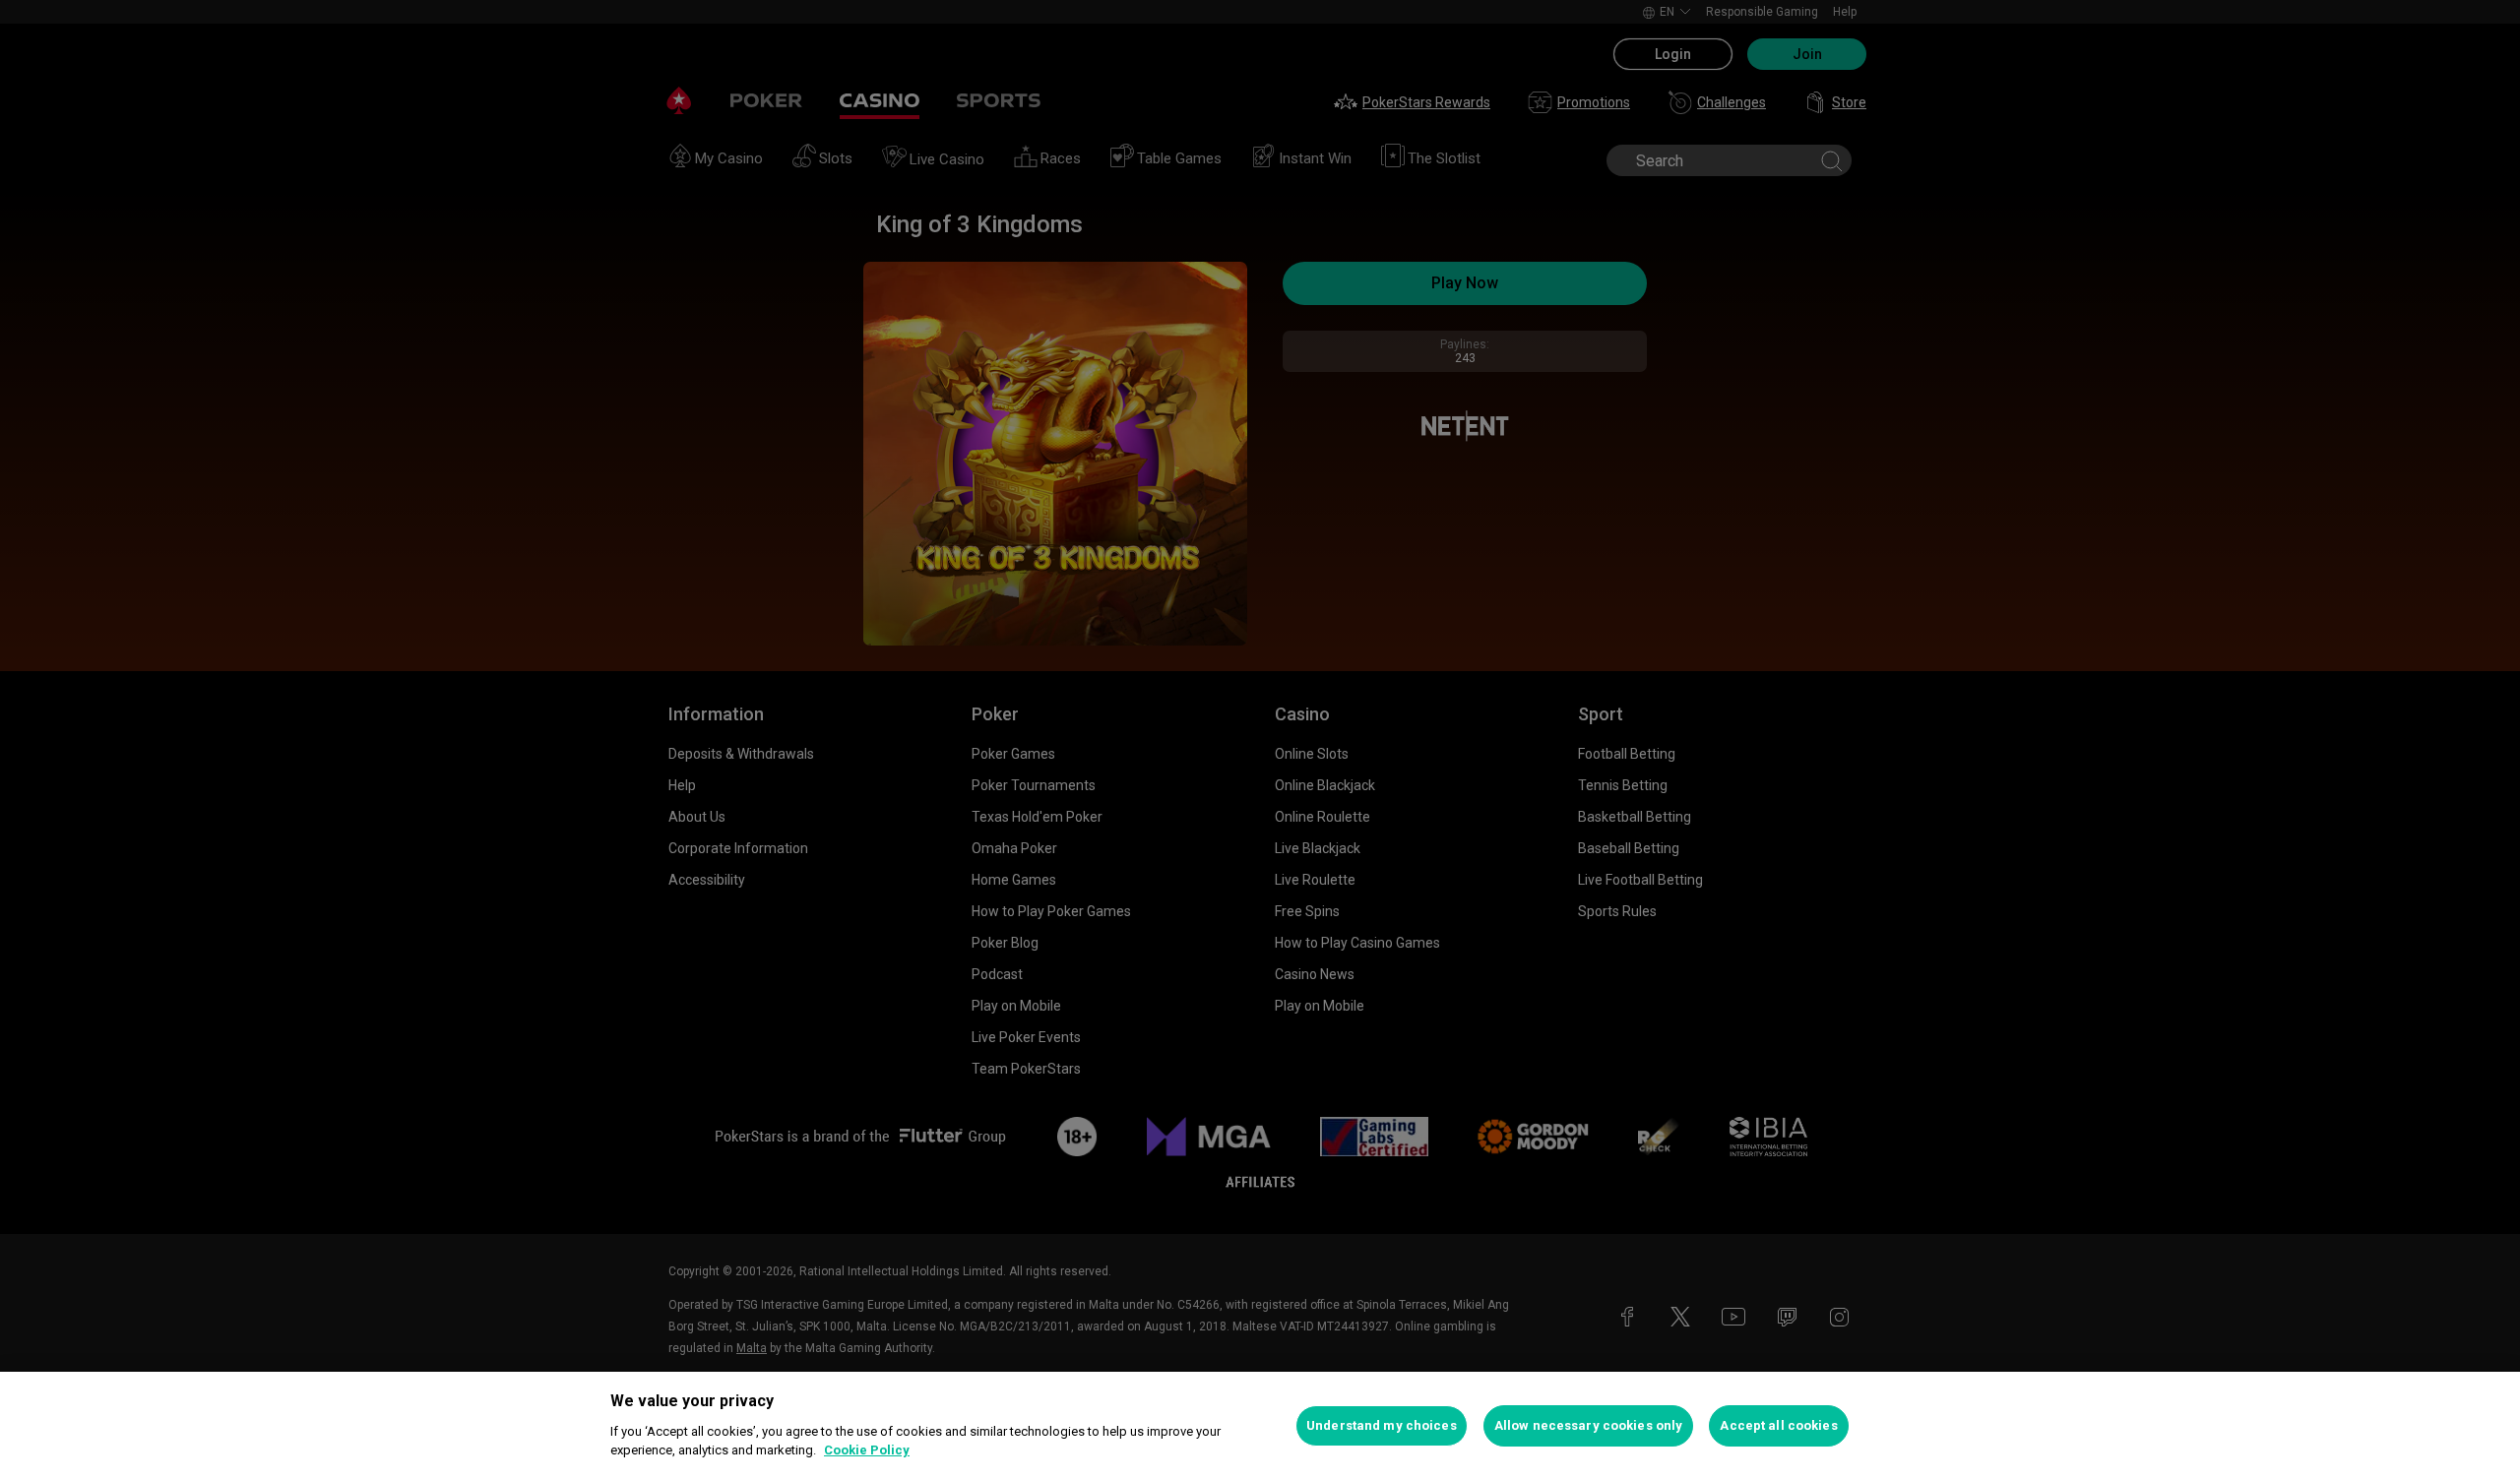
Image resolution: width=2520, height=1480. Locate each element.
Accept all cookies (1778, 1425)
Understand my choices (1382, 1425)
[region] (1260, 1426)
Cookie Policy (867, 1450)
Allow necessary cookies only (1589, 1425)
